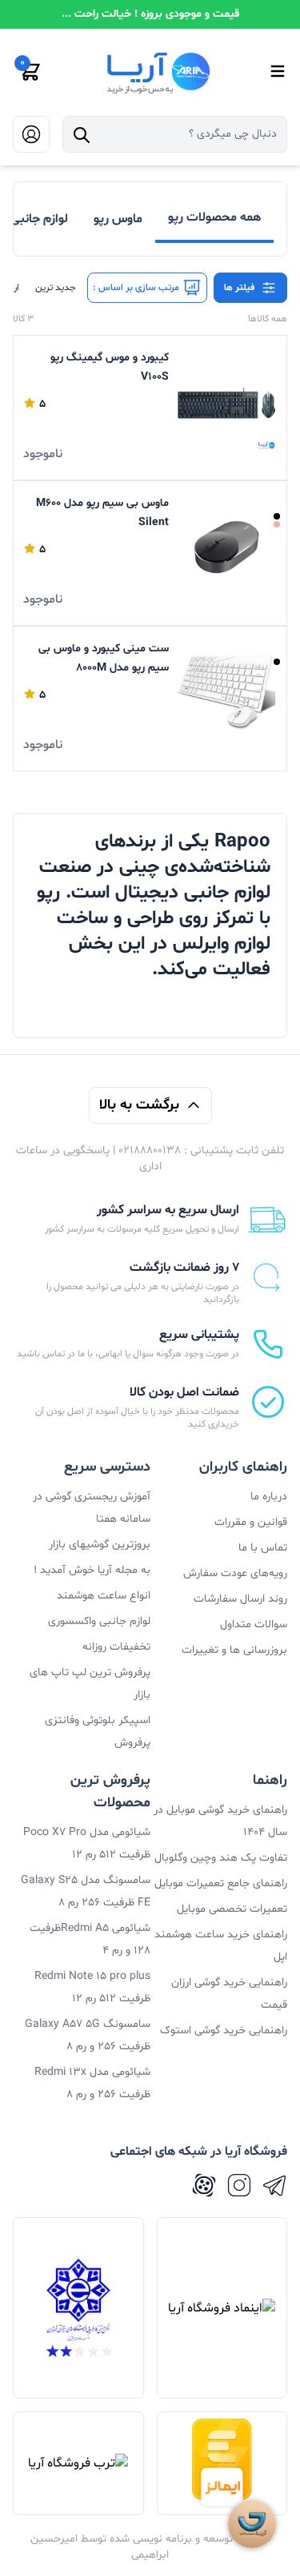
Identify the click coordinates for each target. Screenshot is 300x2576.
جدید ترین (56, 288)
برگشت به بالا (139, 1105)
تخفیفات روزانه (116, 1647)
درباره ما (269, 1497)
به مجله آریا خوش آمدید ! (92, 1570)
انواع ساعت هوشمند (104, 1596)
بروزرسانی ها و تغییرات (234, 1650)
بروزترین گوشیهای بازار (100, 1545)
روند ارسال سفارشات (240, 1599)
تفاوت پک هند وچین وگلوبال (221, 1858)
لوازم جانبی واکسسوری (99, 1621)
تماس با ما (263, 1548)
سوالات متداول (254, 1624)
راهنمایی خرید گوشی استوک (224, 2031)
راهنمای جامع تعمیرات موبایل (221, 1883)
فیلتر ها (239, 288)
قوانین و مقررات (251, 1522)
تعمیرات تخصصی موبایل (232, 1909)
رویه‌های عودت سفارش (235, 1573)
